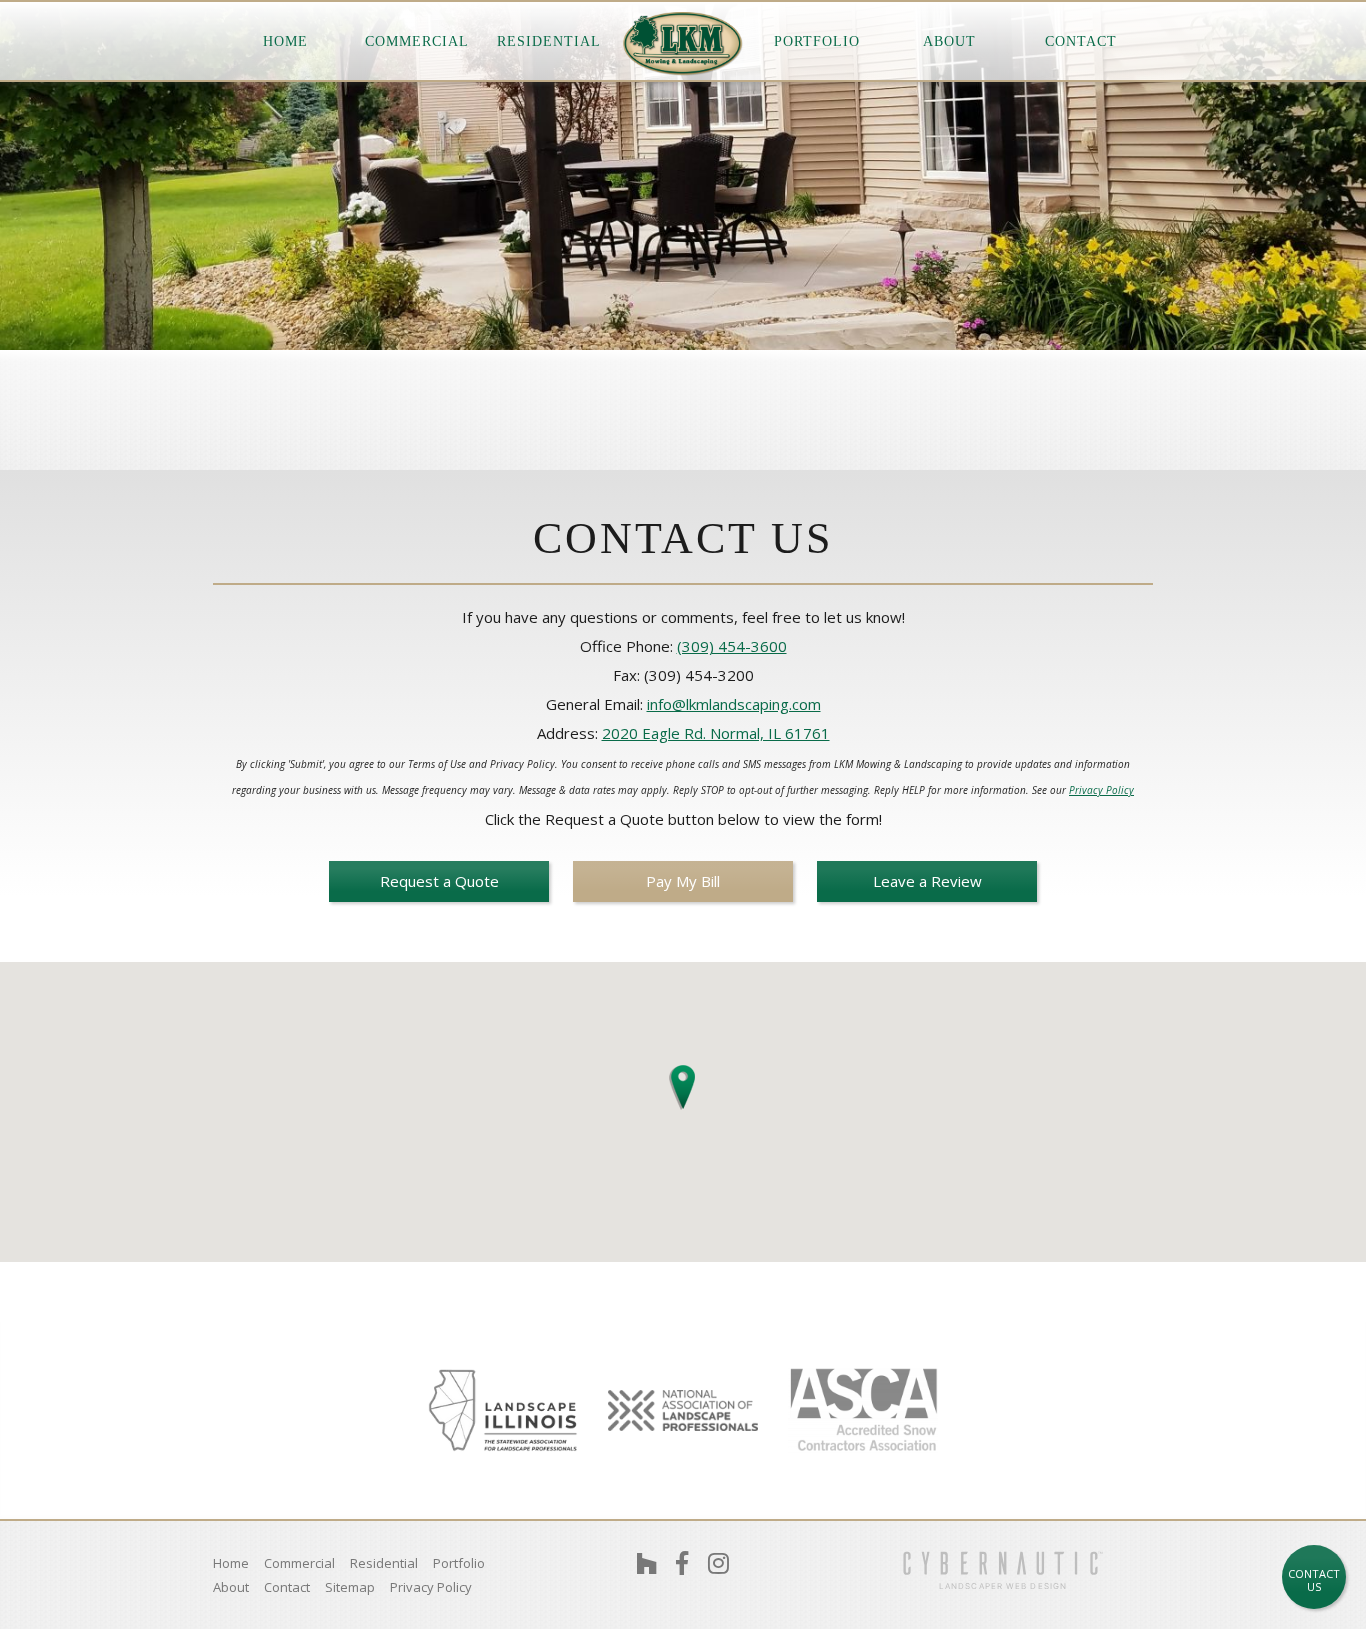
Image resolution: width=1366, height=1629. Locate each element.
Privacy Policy (1101, 790)
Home (285, 41)
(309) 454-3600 (732, 646)
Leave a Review (927, 881)
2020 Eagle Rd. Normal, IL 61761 (716, 733)
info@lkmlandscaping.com (734, 704)
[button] (683, 1083)
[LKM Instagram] (718, 1563)
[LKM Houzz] (646, 1563)
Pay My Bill (683, 881)
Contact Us (1314, 1580)
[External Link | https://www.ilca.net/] (503, 1410)
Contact (1081, 41)
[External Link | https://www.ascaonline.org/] (863, 1410)
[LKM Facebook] (682, 1563)
